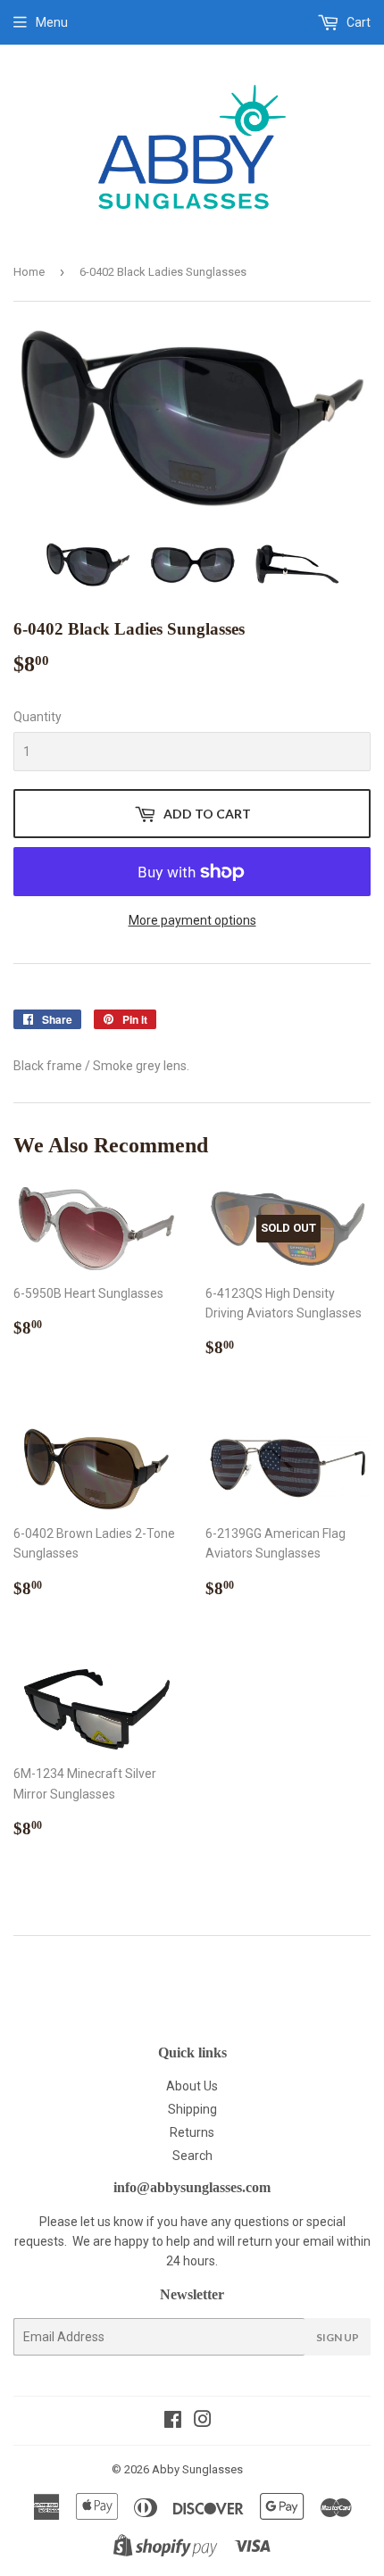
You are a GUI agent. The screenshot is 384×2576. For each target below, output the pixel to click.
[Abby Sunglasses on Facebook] (173, 2422)
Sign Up (338, 2337)
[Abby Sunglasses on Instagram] (203, 2422)
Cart (357, 22)
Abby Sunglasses (197, 2469)
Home (29, 272)
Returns (192, 2132)
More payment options (192, 920)
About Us (192, 2086)
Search (192, 2156)
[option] (88, 565)
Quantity (38, 717)
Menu (52, 22)
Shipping (192, 2109)
